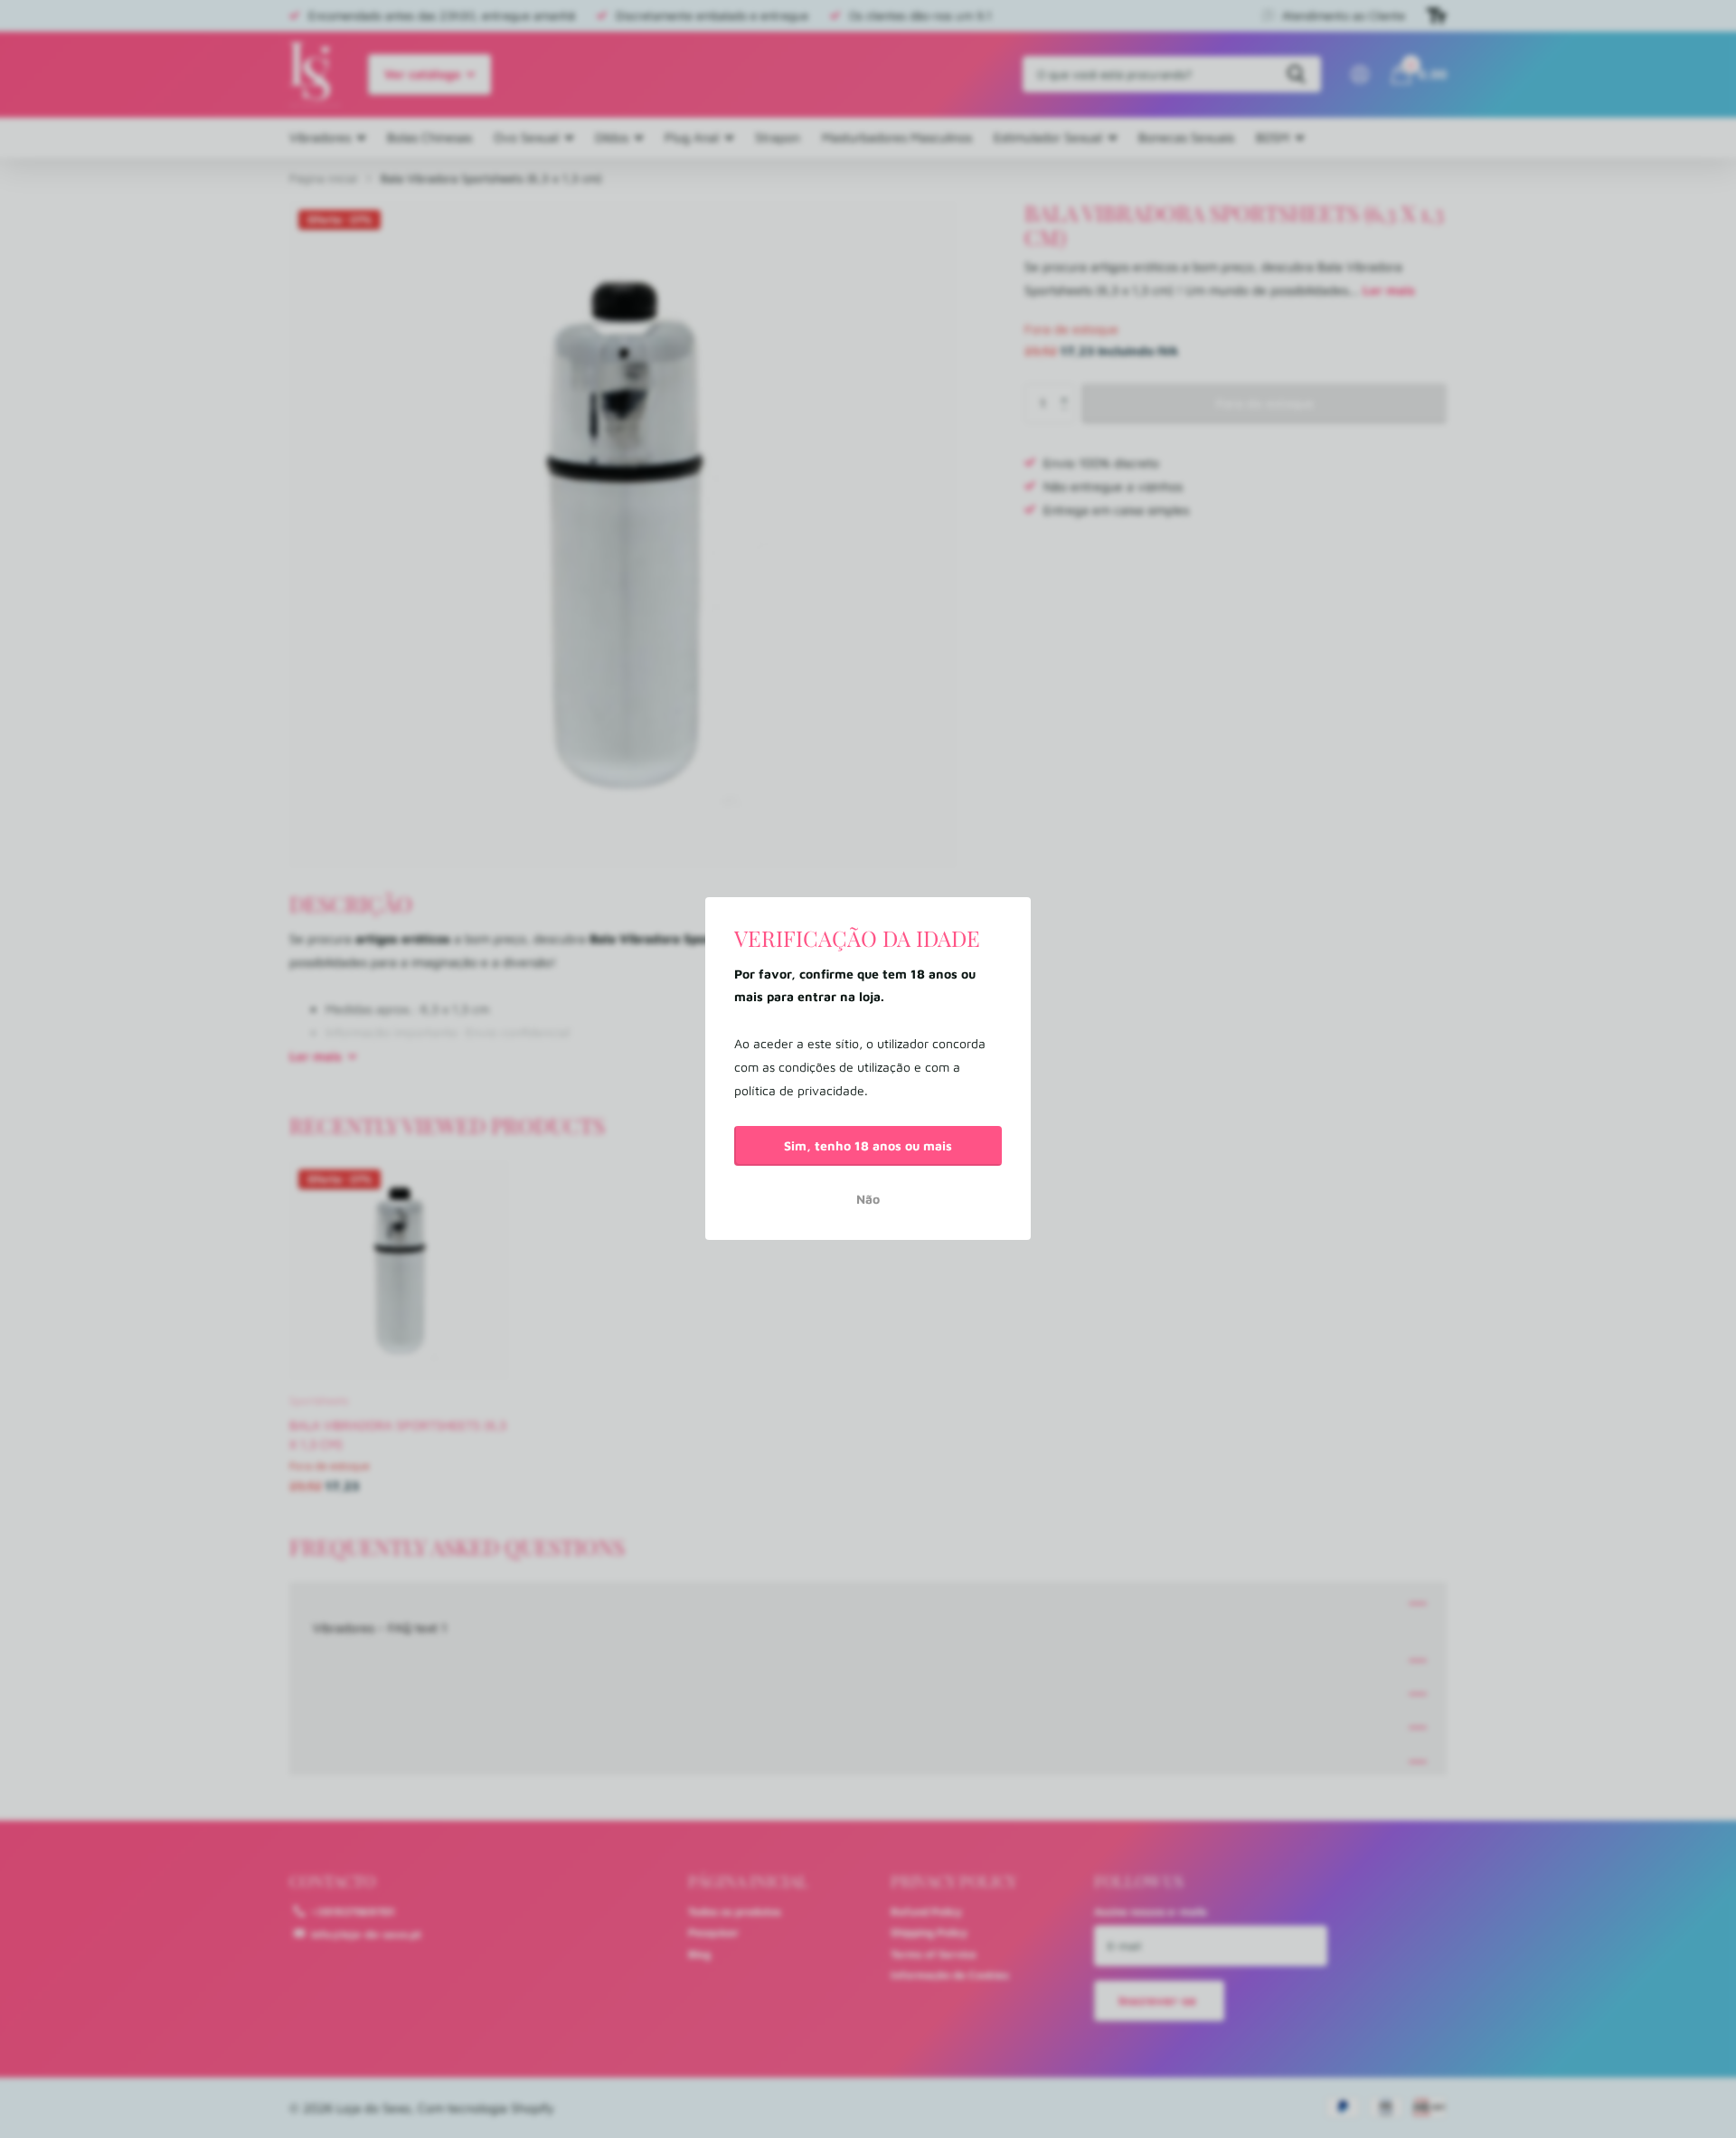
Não (868, 1200)
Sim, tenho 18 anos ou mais (868, 1145)
